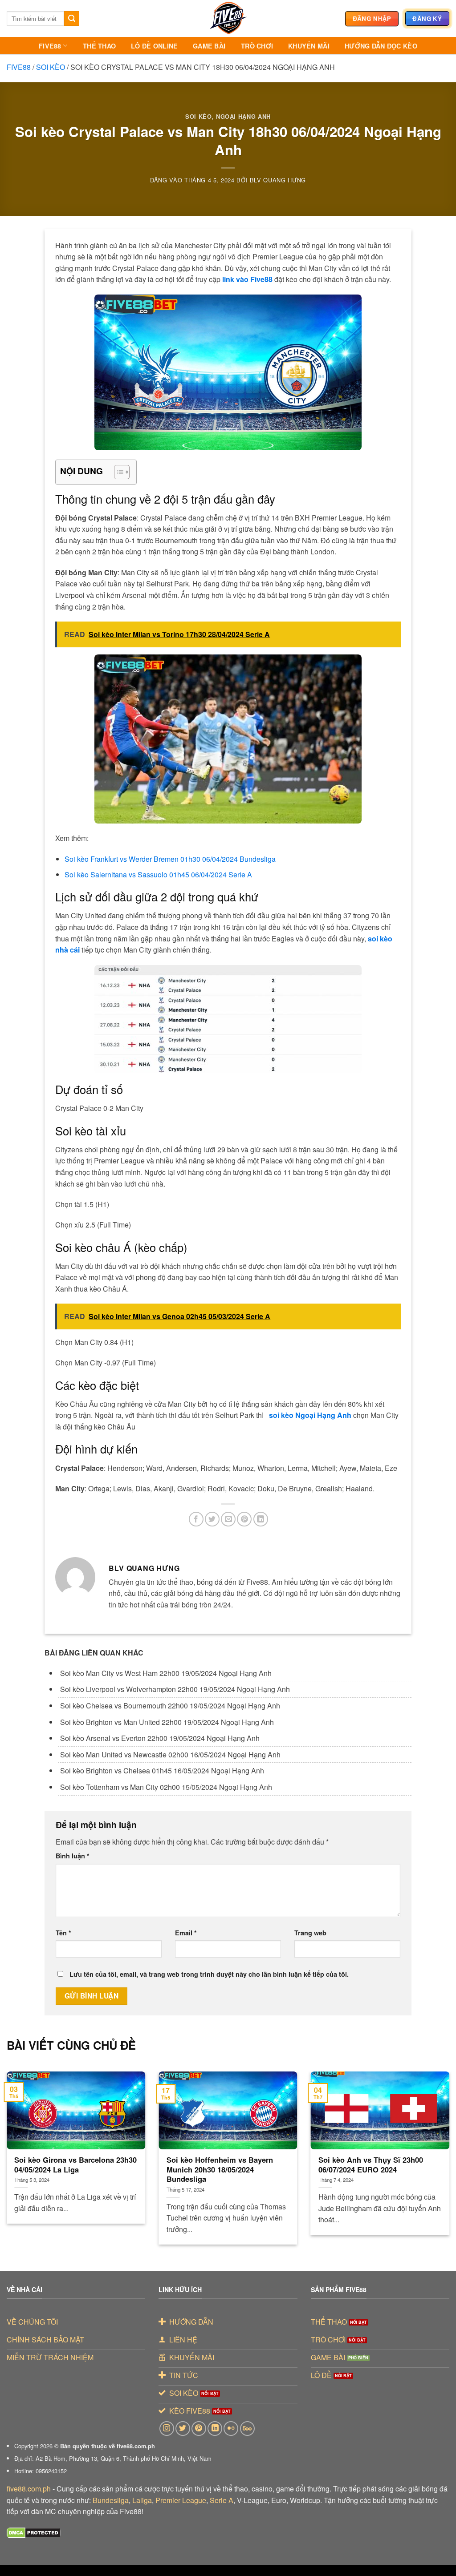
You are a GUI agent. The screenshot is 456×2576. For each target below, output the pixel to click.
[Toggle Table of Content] (117, 472)
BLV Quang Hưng (278, 180)
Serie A (222, 2500)
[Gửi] (72, 19)
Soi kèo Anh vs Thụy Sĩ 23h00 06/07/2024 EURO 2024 (371, 2165)
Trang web (310, 1933)
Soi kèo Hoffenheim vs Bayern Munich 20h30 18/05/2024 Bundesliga (220, 2170)
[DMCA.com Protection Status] (34, 2532)
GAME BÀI (209, 46)
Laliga (142, 2500)
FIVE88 (50, 46)
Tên (63, 1933)
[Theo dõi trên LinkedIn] (215, 2429)
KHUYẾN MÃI (309, 46)
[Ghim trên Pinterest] (244, 1519)
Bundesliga (111, 2500)
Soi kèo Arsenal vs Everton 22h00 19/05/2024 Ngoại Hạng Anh (160, 1738)
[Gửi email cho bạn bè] (228, 1519)
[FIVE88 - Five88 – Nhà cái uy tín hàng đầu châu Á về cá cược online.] (228, 18)
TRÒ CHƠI (257, 46)
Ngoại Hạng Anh (243, 117)
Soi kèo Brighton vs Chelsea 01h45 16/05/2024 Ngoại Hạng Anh (162, 1770)
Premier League (181, 2500)
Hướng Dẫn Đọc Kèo (381, 46)
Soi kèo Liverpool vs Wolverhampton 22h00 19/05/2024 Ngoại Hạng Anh (175, 1689)
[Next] (436, 2142)
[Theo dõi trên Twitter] (183, 2429)
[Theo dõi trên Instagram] (167, 2429)
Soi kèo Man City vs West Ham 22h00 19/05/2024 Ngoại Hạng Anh (166, 1673)
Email (186, 1933)
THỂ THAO (99, 46)
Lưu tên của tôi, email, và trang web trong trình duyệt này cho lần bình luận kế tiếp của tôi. (209, 1974)
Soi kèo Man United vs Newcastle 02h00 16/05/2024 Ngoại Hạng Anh (170, 1754)
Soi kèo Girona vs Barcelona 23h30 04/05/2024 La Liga (75, 2165)
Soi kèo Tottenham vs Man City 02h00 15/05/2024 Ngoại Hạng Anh (166, 1787)
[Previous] (20, 2142)
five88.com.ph (29, 2489)
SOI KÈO (51, 67)
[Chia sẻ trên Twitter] (212, 1519)
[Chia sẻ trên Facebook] (196, 1519)
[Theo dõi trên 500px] (247, 2429)
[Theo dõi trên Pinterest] (199, 2429)
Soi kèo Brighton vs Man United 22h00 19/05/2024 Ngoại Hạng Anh (167, 1722)
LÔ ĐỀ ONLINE (154, 46)
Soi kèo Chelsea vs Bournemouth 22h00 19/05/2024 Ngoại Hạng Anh (170, 1706)
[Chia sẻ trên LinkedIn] (261, 1519)
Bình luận (73, 1856)
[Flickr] (231, 2429)
